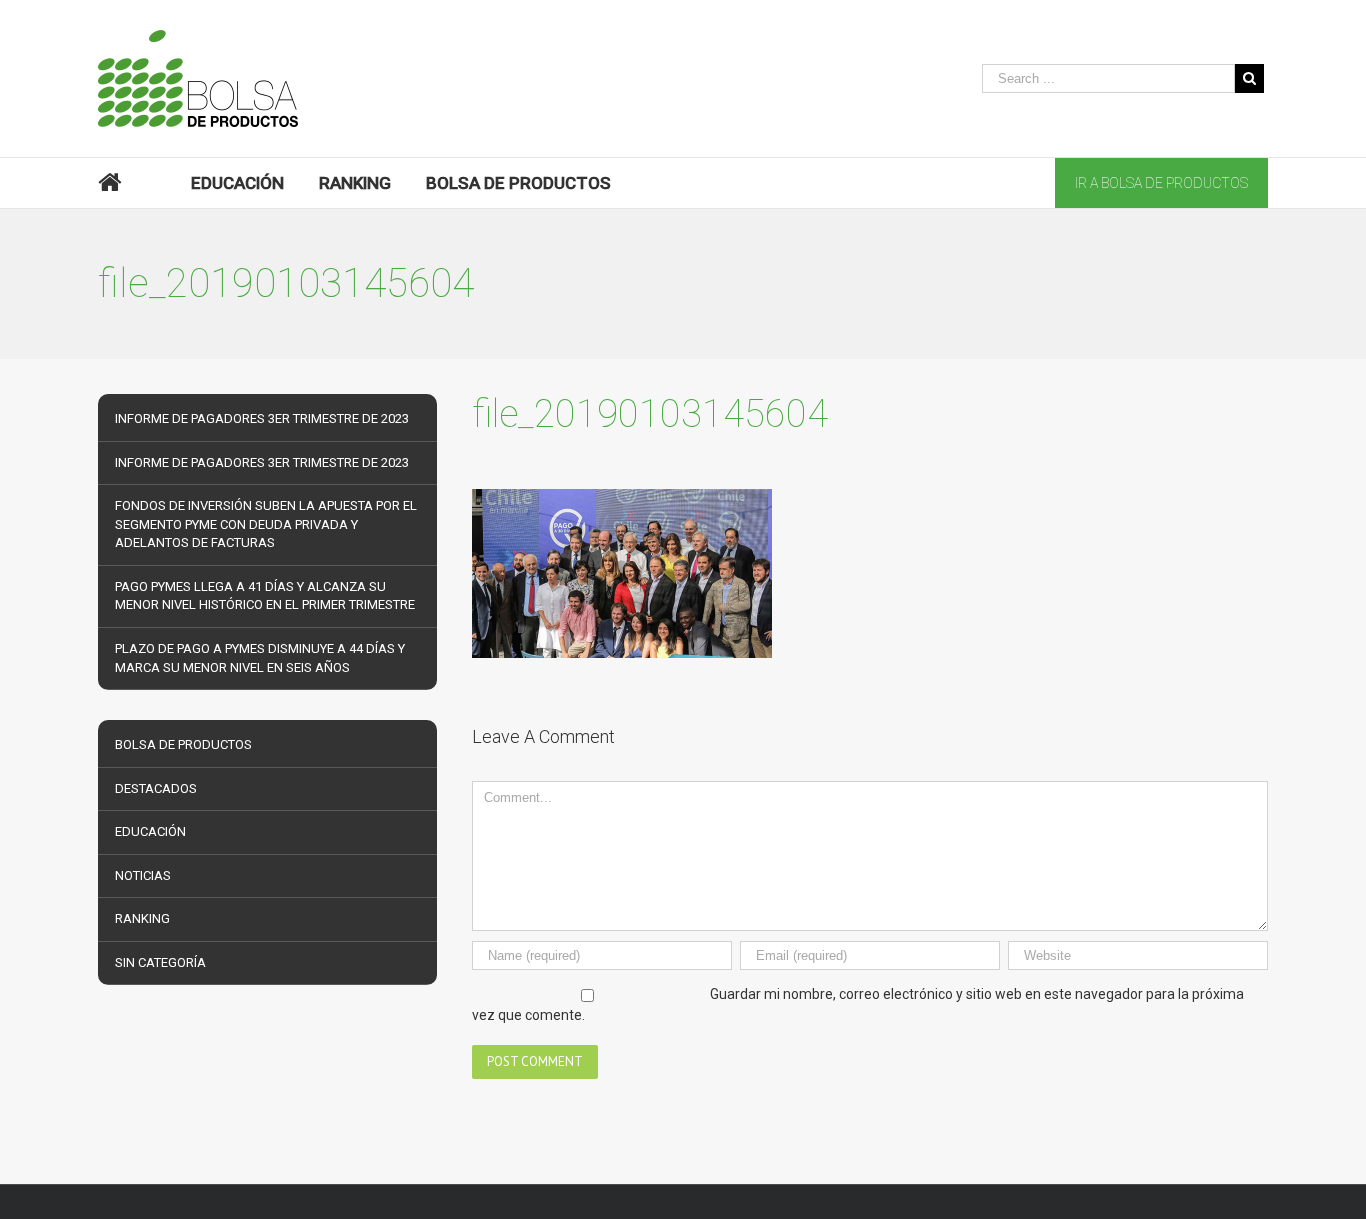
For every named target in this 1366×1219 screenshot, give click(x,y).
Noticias (143, 875)
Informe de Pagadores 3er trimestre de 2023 (262, 418)
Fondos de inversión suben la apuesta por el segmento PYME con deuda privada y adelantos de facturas (266, 524)
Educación (150, 831)
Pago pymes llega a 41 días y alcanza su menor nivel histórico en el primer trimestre (265, 596)
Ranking (142, 918)
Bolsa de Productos (183, 744)
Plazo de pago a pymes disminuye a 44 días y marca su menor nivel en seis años (260, 658)
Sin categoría (160, 962)
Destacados (156, 788)
